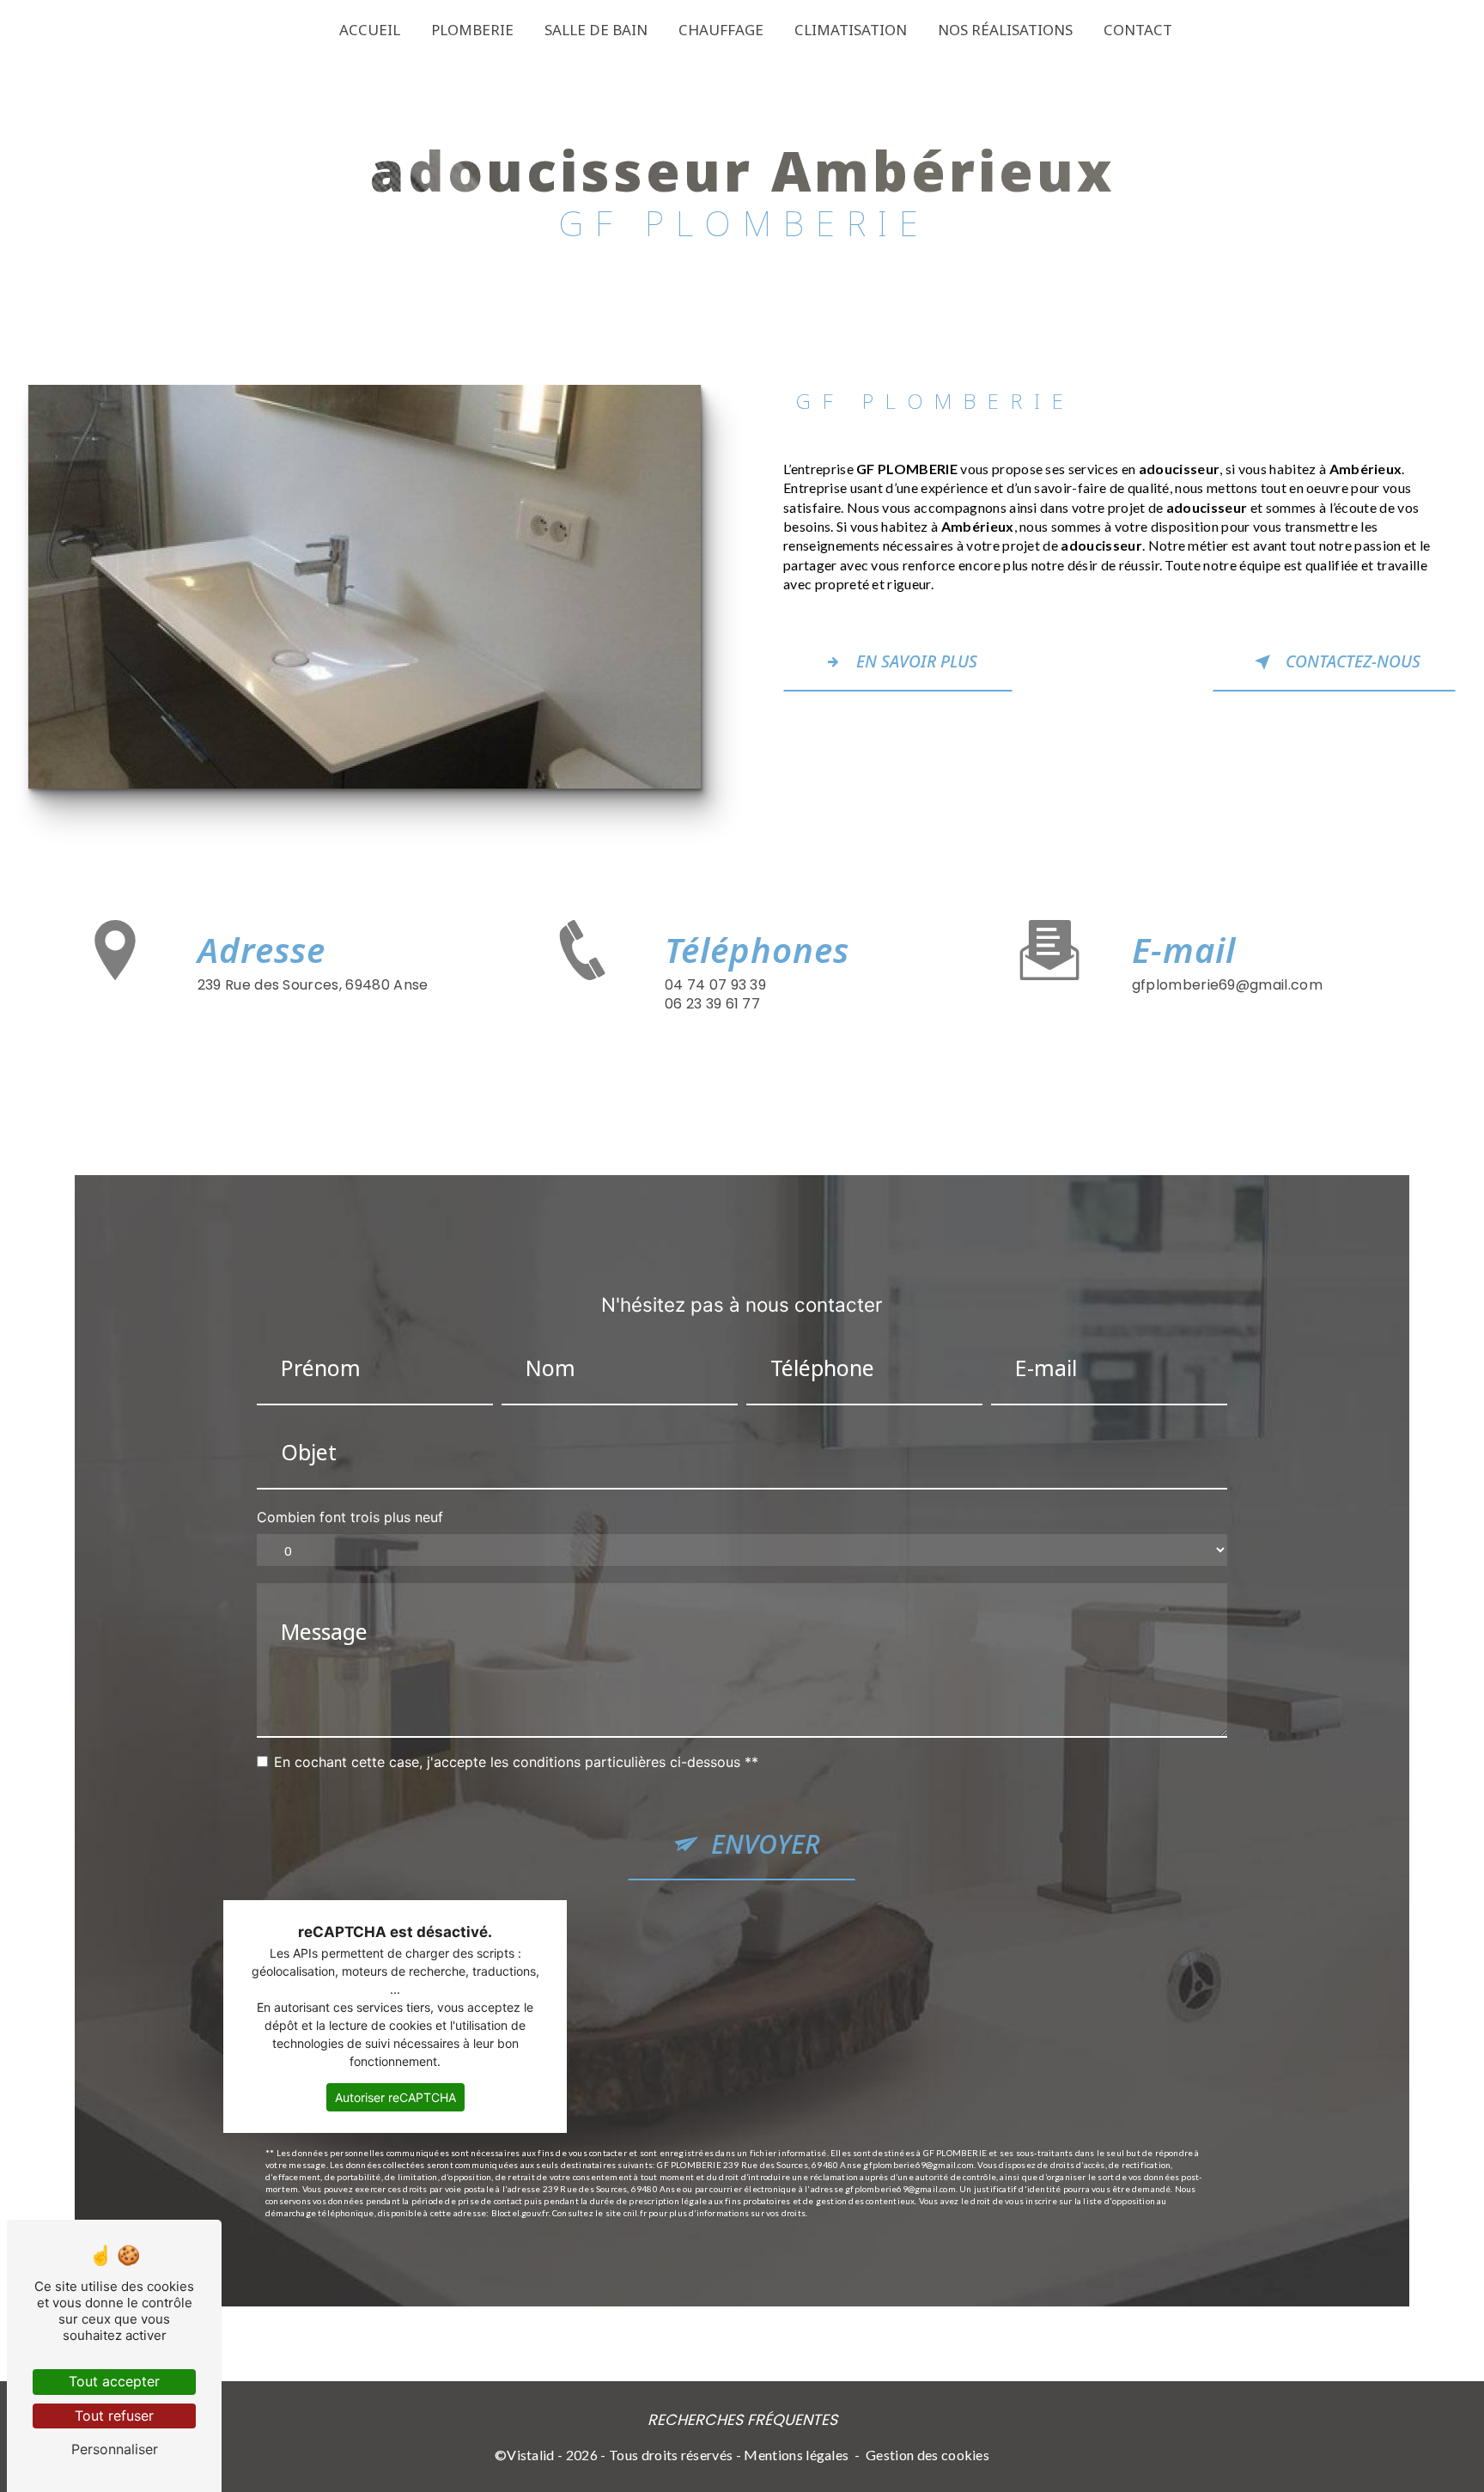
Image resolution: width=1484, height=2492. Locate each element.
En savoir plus (917, 661)
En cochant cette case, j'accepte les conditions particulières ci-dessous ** (516, 1762)
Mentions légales (796, 2455)
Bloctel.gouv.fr (520, 2213)
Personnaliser (115, 2449)
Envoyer (766, 1844)
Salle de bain (596, 30)
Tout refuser (114, 2416)
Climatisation (851, 30)
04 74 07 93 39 (715, 985)
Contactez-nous (1353, 661)
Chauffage (721, 30)
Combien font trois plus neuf (350, 1517)
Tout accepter (114, 2381)
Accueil (370, 30)
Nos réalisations (1005, 30)
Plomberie (472, 30)
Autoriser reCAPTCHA (395, 2097)
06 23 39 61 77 (712, 1004)
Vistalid (531, 2455)
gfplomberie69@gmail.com (1227, 985)
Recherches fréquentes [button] (742, 2420)
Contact (1138, 30)
